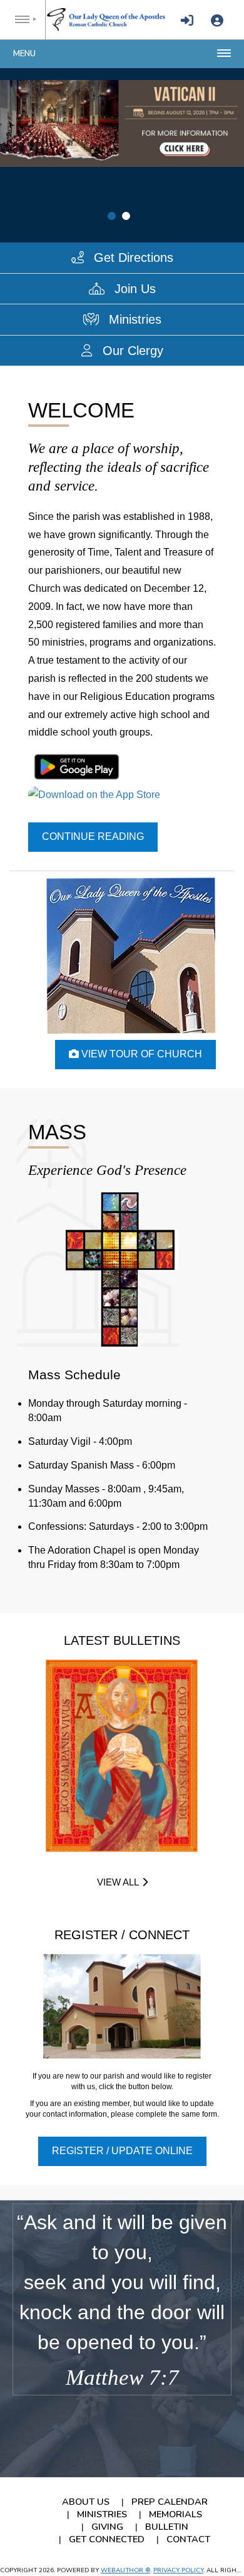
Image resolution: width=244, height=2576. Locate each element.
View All (118, 1882)
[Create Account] (217, 21)
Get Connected (107, 2539)
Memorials (175, 2514)
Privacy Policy (178, 2570)
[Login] (187, 21)
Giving (107, 2527)
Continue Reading (93, 836)
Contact (188, 2539)
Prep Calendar (170, 2502)
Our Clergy (131, 351)
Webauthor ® (125, 2570)
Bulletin (167, 2527)
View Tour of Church (140, 1054)
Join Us (133, 289)
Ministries (133, 319)
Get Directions (132, 257)
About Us (86, 2502)
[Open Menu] (23, 20)
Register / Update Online (122, 2151)
